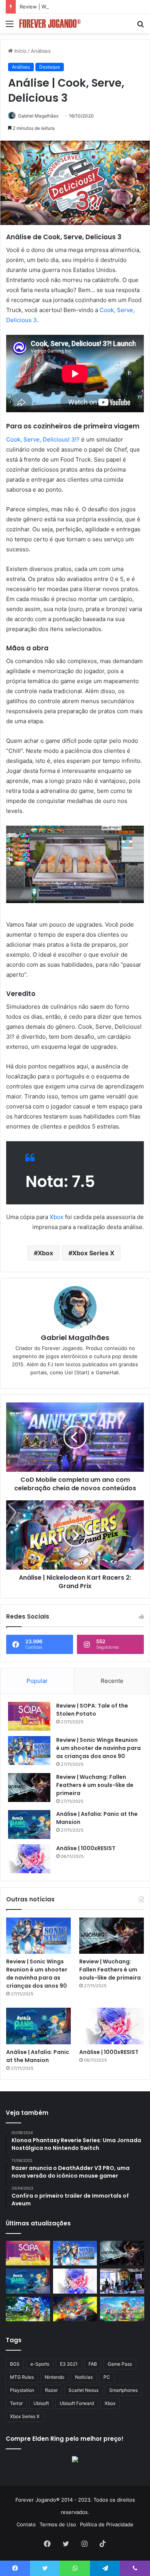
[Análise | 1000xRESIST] (29, 1859)
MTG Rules (22, 2377)
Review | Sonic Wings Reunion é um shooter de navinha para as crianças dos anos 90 (98, 1748)
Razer (51, 2390)
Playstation (22, 2390)
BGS (15, 2364)
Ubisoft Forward (77, 2403)
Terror (16, 2403)
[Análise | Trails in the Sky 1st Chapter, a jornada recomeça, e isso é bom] (28, 2309)
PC (107, 2377)
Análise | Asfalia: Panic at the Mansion (38, 2056)
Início (20, 51)
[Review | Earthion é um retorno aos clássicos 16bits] (75, 2309)
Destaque (50, 67)
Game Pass (120, 2364)
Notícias (84, 2377)
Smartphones (123, 2390)
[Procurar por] (140, 26)
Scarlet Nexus (83, 2390)
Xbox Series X (93, 1253)
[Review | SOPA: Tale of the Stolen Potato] (29, 1716)
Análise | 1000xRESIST (86, 1848)
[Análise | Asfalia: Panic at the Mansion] (29, 1825)
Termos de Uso (58, 2524)
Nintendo (54, 2377)
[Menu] (10, 26)
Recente (112, 1681)
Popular (37, 1681)
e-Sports (40, 2364)
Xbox (57, 1217)
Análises (41, 51)
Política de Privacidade (107, 2524)
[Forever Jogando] (50, 24)
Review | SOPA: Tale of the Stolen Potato (92, 1710)
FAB (93, 2364)
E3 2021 (69, 2364)
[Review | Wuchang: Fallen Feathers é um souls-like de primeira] (29, 1788)
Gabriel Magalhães (38, 116)
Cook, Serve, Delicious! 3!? (43, 439)
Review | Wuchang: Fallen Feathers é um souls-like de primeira (95, 1785)
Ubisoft (41, 2403)
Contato (26, 2524)
